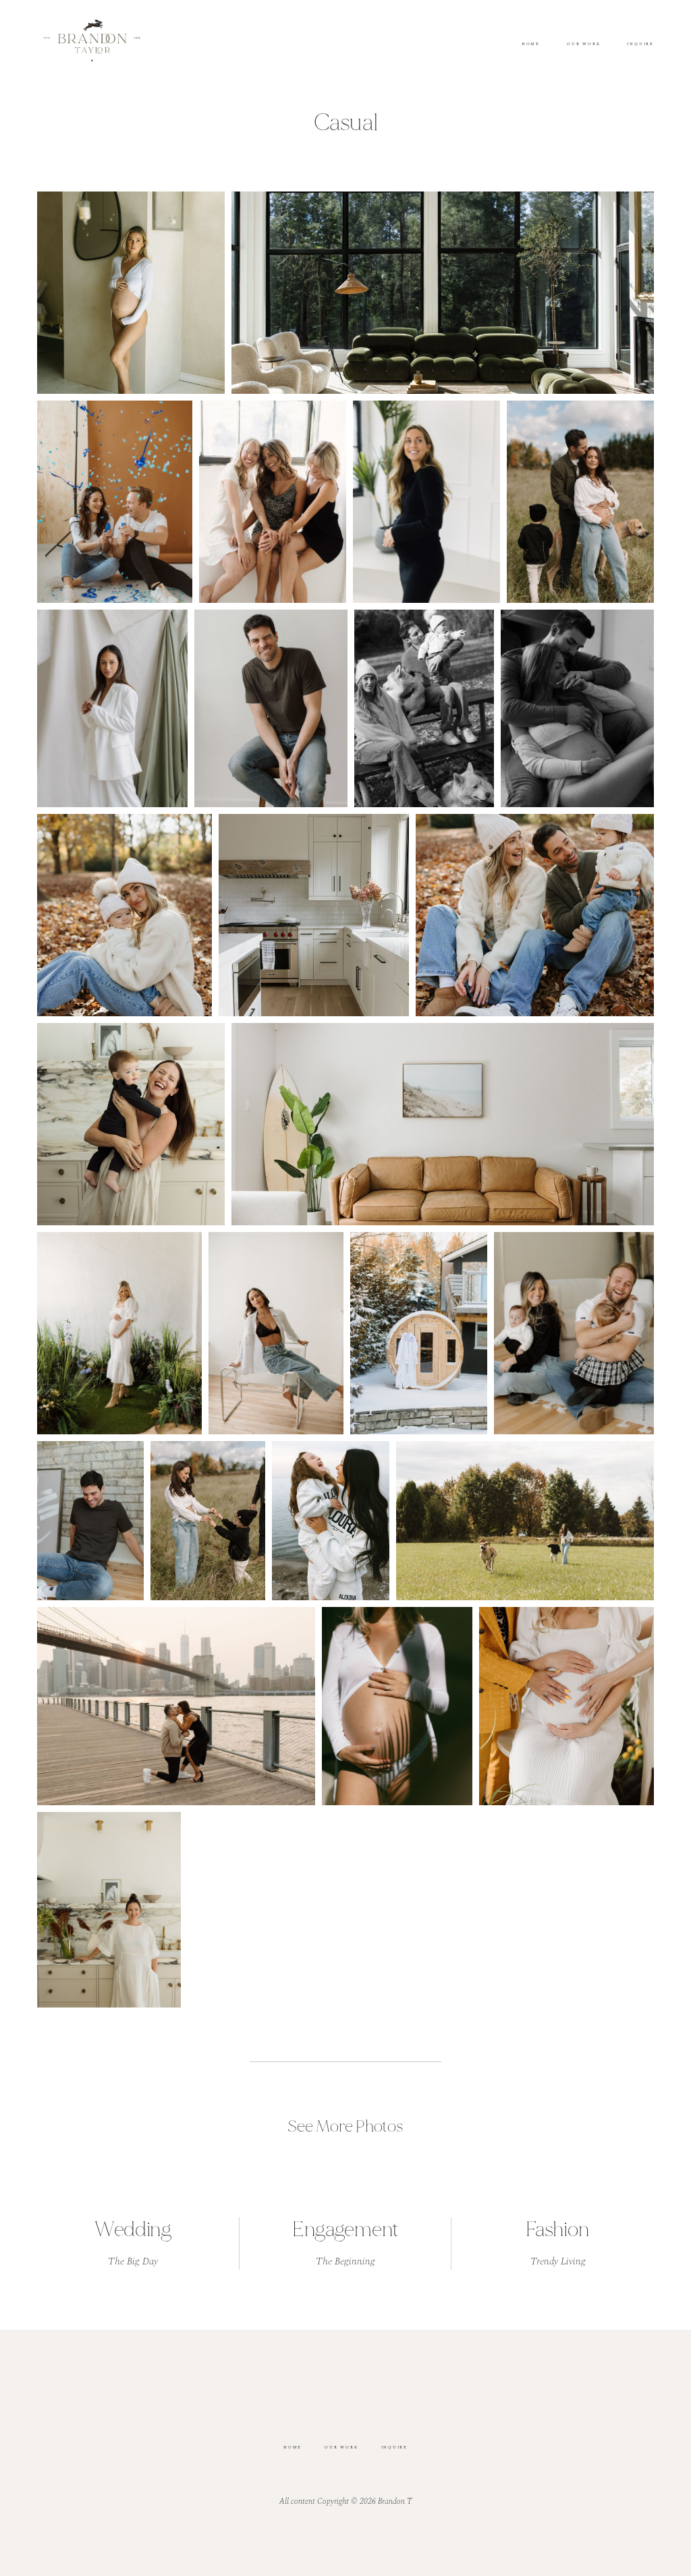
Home (531, 45)
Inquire (640, 45)
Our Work (583, 45)
